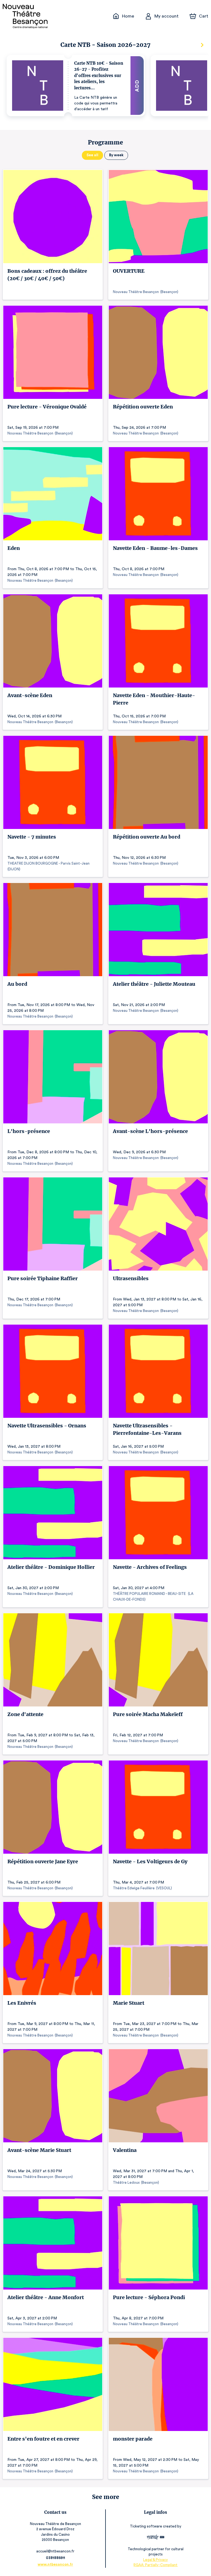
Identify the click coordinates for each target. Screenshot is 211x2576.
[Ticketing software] (156, 2538)
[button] (76, 86)
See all (92, 155)
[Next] (202, 45)
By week (116, 155)
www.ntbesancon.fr (55, 2564)
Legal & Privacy (156, 2560)
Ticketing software (146, 2526)
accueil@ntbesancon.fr (55, 2551)
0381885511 (55, 2558)
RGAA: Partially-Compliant (156, 2565)
